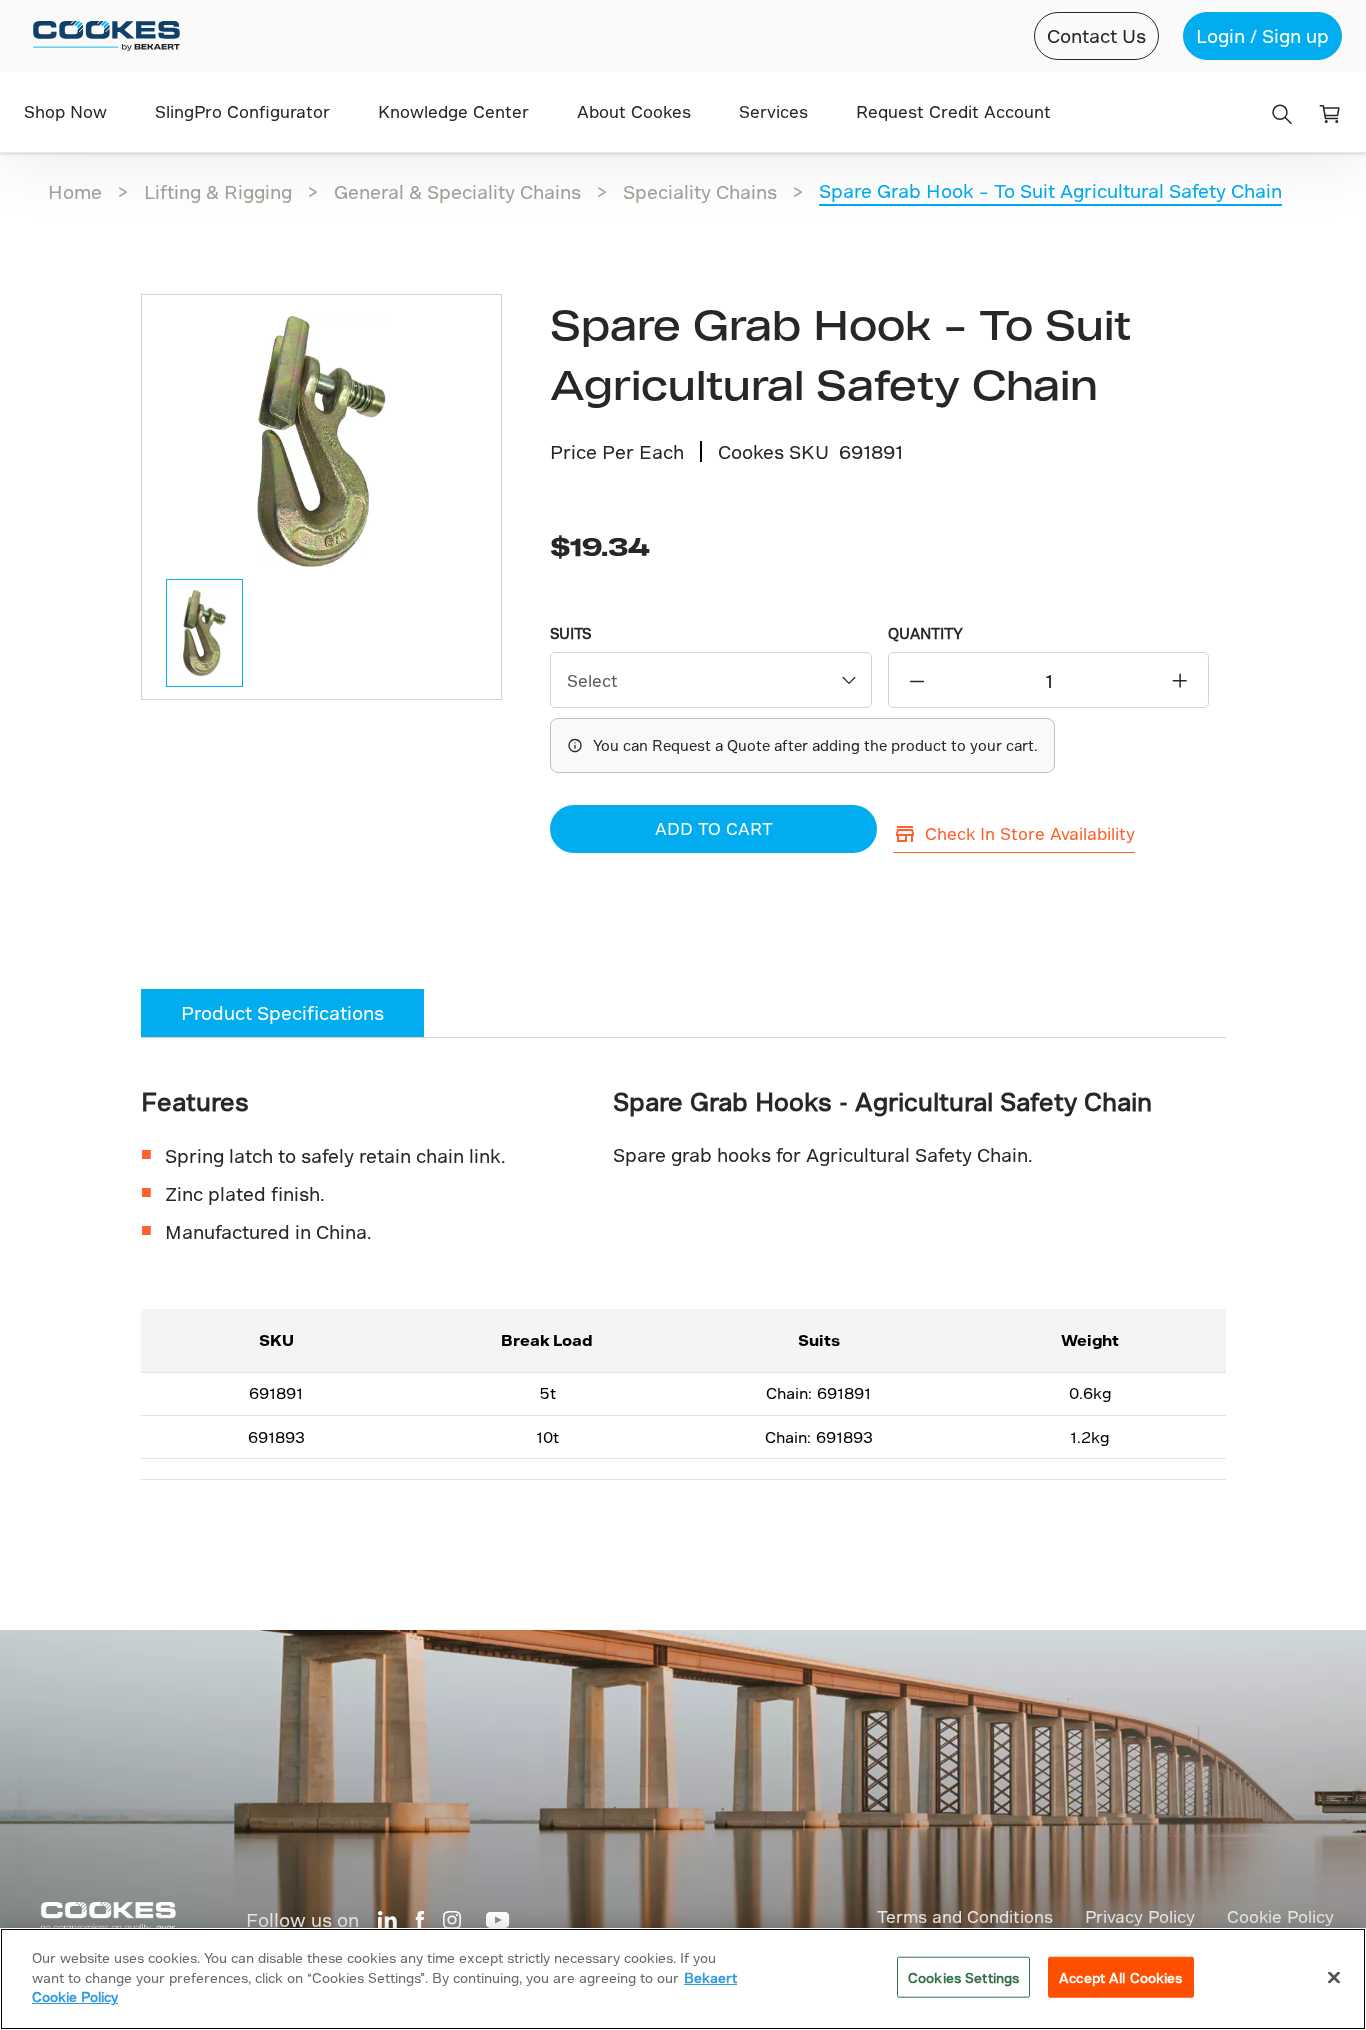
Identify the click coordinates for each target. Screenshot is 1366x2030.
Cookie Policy (1280, 1916)
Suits (570, 633)
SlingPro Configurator (242, 111)
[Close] (1334, 1978)
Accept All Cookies (1120, 1977)
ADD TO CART (714, 828)
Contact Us (1096, 35)
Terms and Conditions (965, 1916)
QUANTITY (925, 633)
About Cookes (634, 111)
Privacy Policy (1140, 1916)
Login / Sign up (1262, 35)
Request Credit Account (953, 111)
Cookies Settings (963, 1977)
